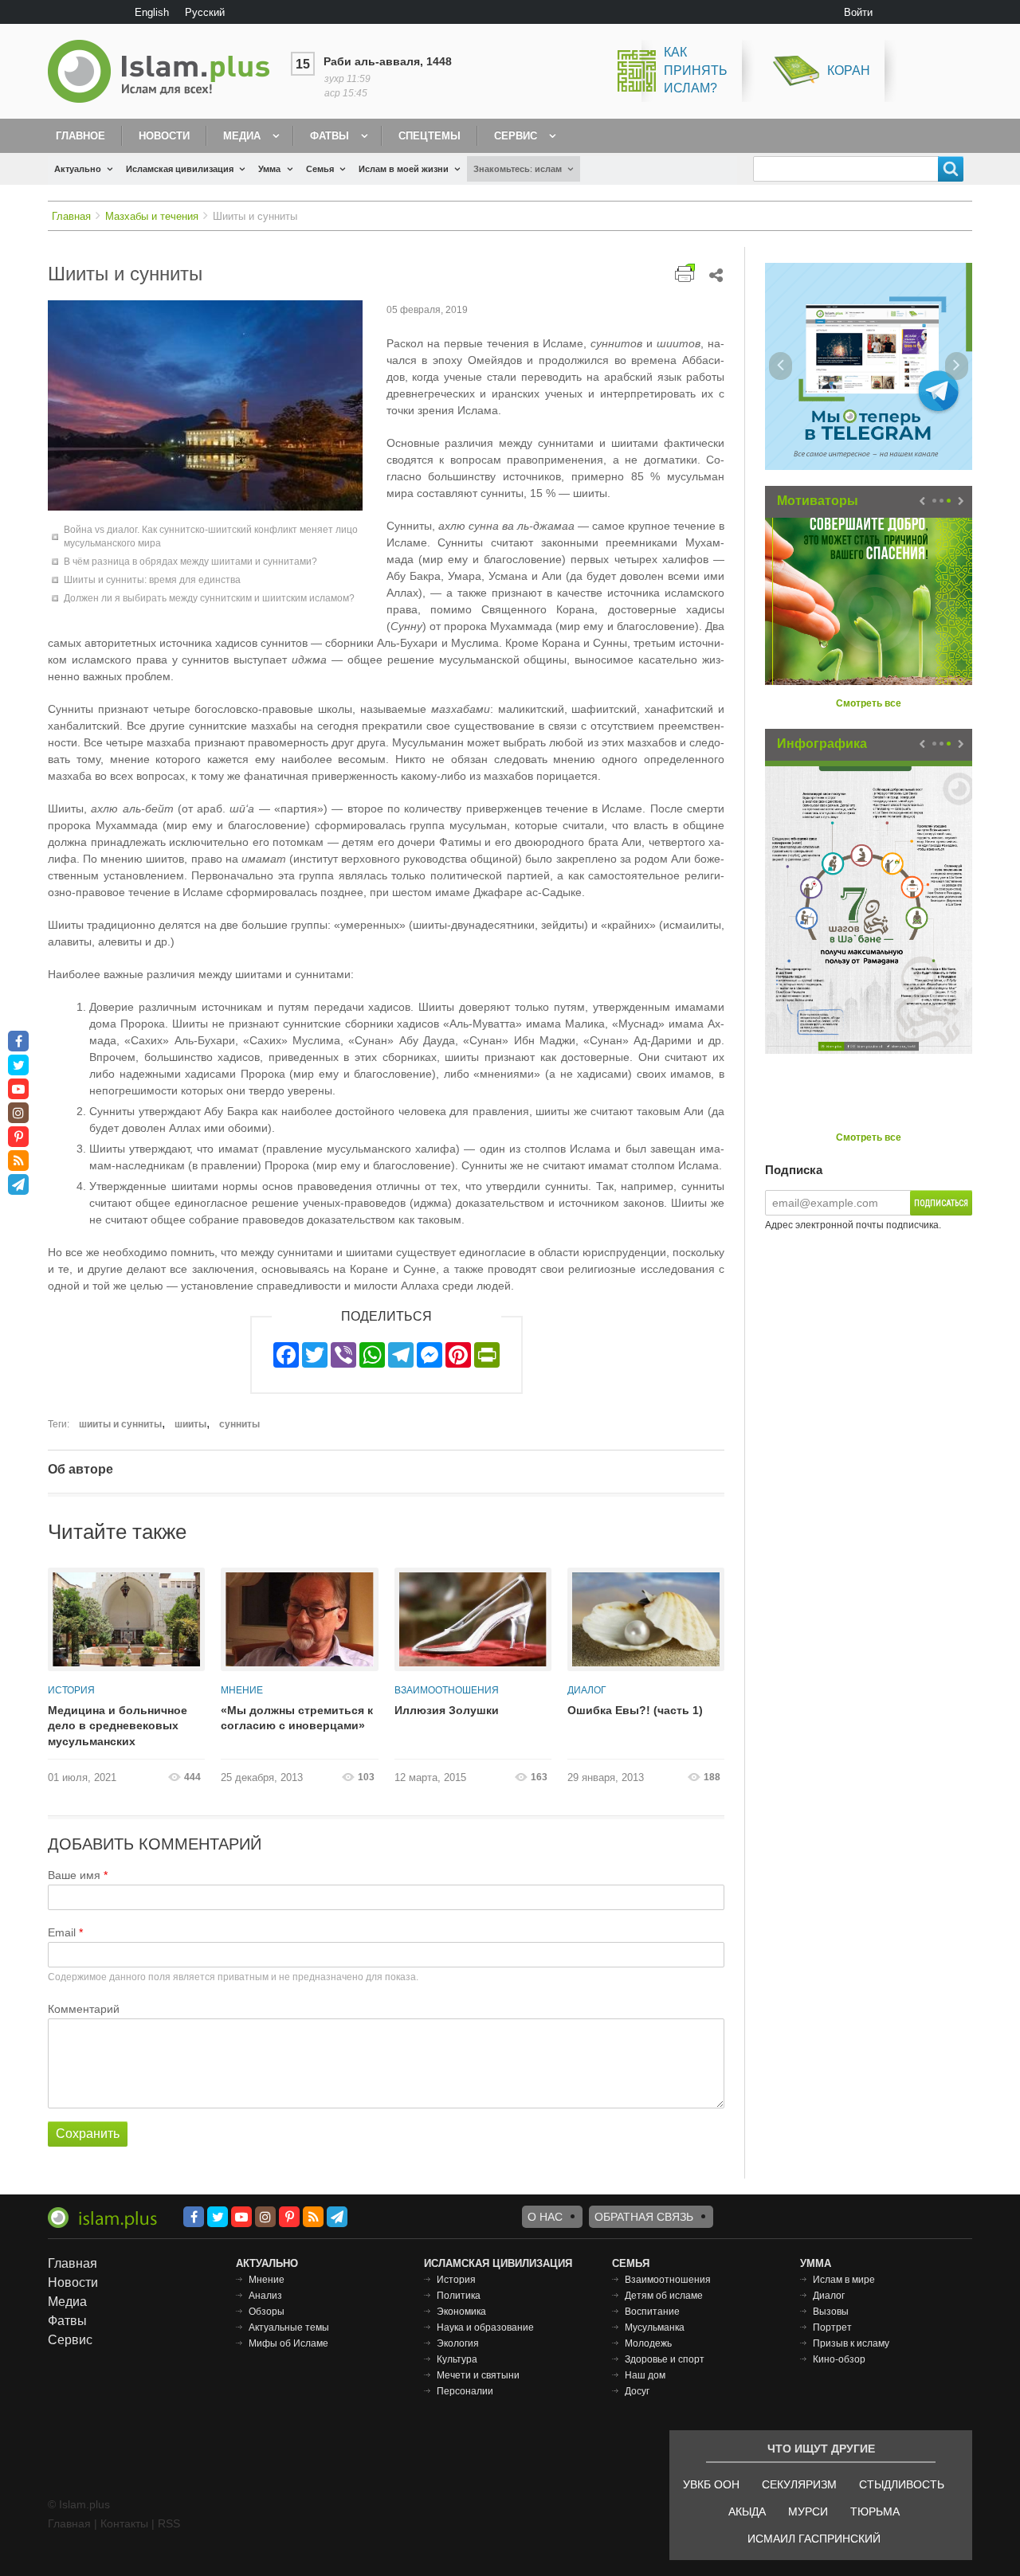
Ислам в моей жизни (404, 169)
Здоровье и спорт (665, 2359)
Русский (205, 12)
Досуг (637, 2391)
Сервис (516, 136)
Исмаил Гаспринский (814, 2539)
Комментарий (84, 2009)
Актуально (78, 169)
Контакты (124, 2523)
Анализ (265, 2296)
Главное (80, 136)
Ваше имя (74, 1875)
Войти (858, 12)
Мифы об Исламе (288, 2343)
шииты (190, 1424)
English (152, 12)
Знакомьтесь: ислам (518, 169)
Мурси (808, 2511)
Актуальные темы (289, 2327)
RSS (169, 2523)
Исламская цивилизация (180, 169)
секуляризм (799, 2484)
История (71, 1690)
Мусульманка (655, 2327)
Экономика (461, 2312)
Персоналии (465, 2391)
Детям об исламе (664, 2296)
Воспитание (652, 2312)
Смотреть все (869, 703)
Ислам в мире (844, 2280)
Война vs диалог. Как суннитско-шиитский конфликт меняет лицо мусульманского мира (211, 536)
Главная (71, 216)
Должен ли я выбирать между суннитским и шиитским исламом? (209, 598)
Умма (269, 169)
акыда (747, 2511)
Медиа (242, 136)
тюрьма (875, 2511)
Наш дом (645, 2375)
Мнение (242, 1690)
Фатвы (330, 136)
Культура (457, 2359)
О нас (545, 2217)
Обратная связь (644, 2217)
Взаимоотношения (447, 1690)
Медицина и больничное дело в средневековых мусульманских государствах (118, 1727)
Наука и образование (485, 2327)
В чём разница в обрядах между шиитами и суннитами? (190, 562)
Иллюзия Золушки (447, 1710)
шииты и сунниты (120, 1424)
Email (62, 1932)
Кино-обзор (839, 2359)
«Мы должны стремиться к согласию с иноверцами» (297, 1718)
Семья (320, 169)
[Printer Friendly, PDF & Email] (685, 273)
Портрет (832, 2327)
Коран (849, 70)
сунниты (239, 1424)
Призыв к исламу (851, 2343)
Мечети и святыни (478, 2375)
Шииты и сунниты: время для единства (152, 580)
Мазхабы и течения (152, 216)
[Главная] (165, 71)
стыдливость (902, 2484)
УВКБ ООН (711, 2484)
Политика (459, 2296)
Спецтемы (430, 136)
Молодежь (648, 2343)
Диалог (587, 1690)
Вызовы (831, 2312)
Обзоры (267, 2312)
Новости (164, 136)
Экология (458, 2343)
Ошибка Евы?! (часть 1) (635, 1710)
